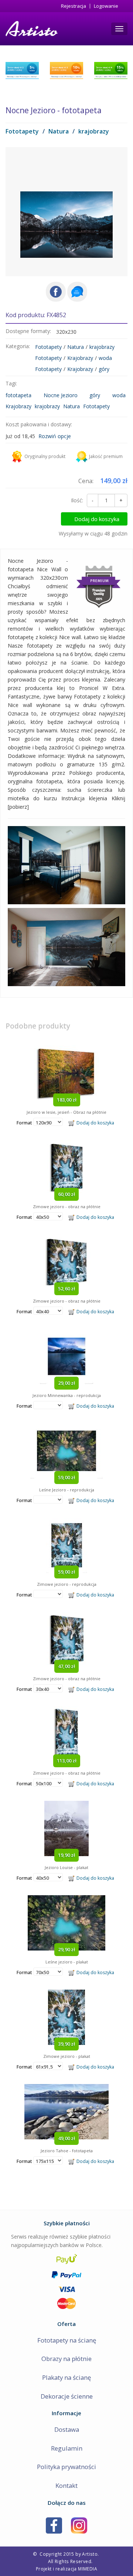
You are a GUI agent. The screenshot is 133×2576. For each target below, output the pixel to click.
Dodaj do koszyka (97, 519)
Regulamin (67, 2448)
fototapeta (18, 395)
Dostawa (67, 2429)
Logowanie (106, 6)
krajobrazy (94, 131)
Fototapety (22, 131)
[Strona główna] (31, 29)
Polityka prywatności (66, 2467)
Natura (59, 131)
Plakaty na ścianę (66, 2377)
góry (104, 369)
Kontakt (66, 2485)
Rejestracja (74, 6)
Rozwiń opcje (55, 436)
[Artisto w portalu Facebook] (54, 2525)
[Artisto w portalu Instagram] (79, 2525)
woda (105, 358)
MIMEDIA (88, 2569)
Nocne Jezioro (61, 395)
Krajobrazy (80, 358)
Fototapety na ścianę (67, 2340)
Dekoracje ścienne (67, 2396)
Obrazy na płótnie (66, 2359)
